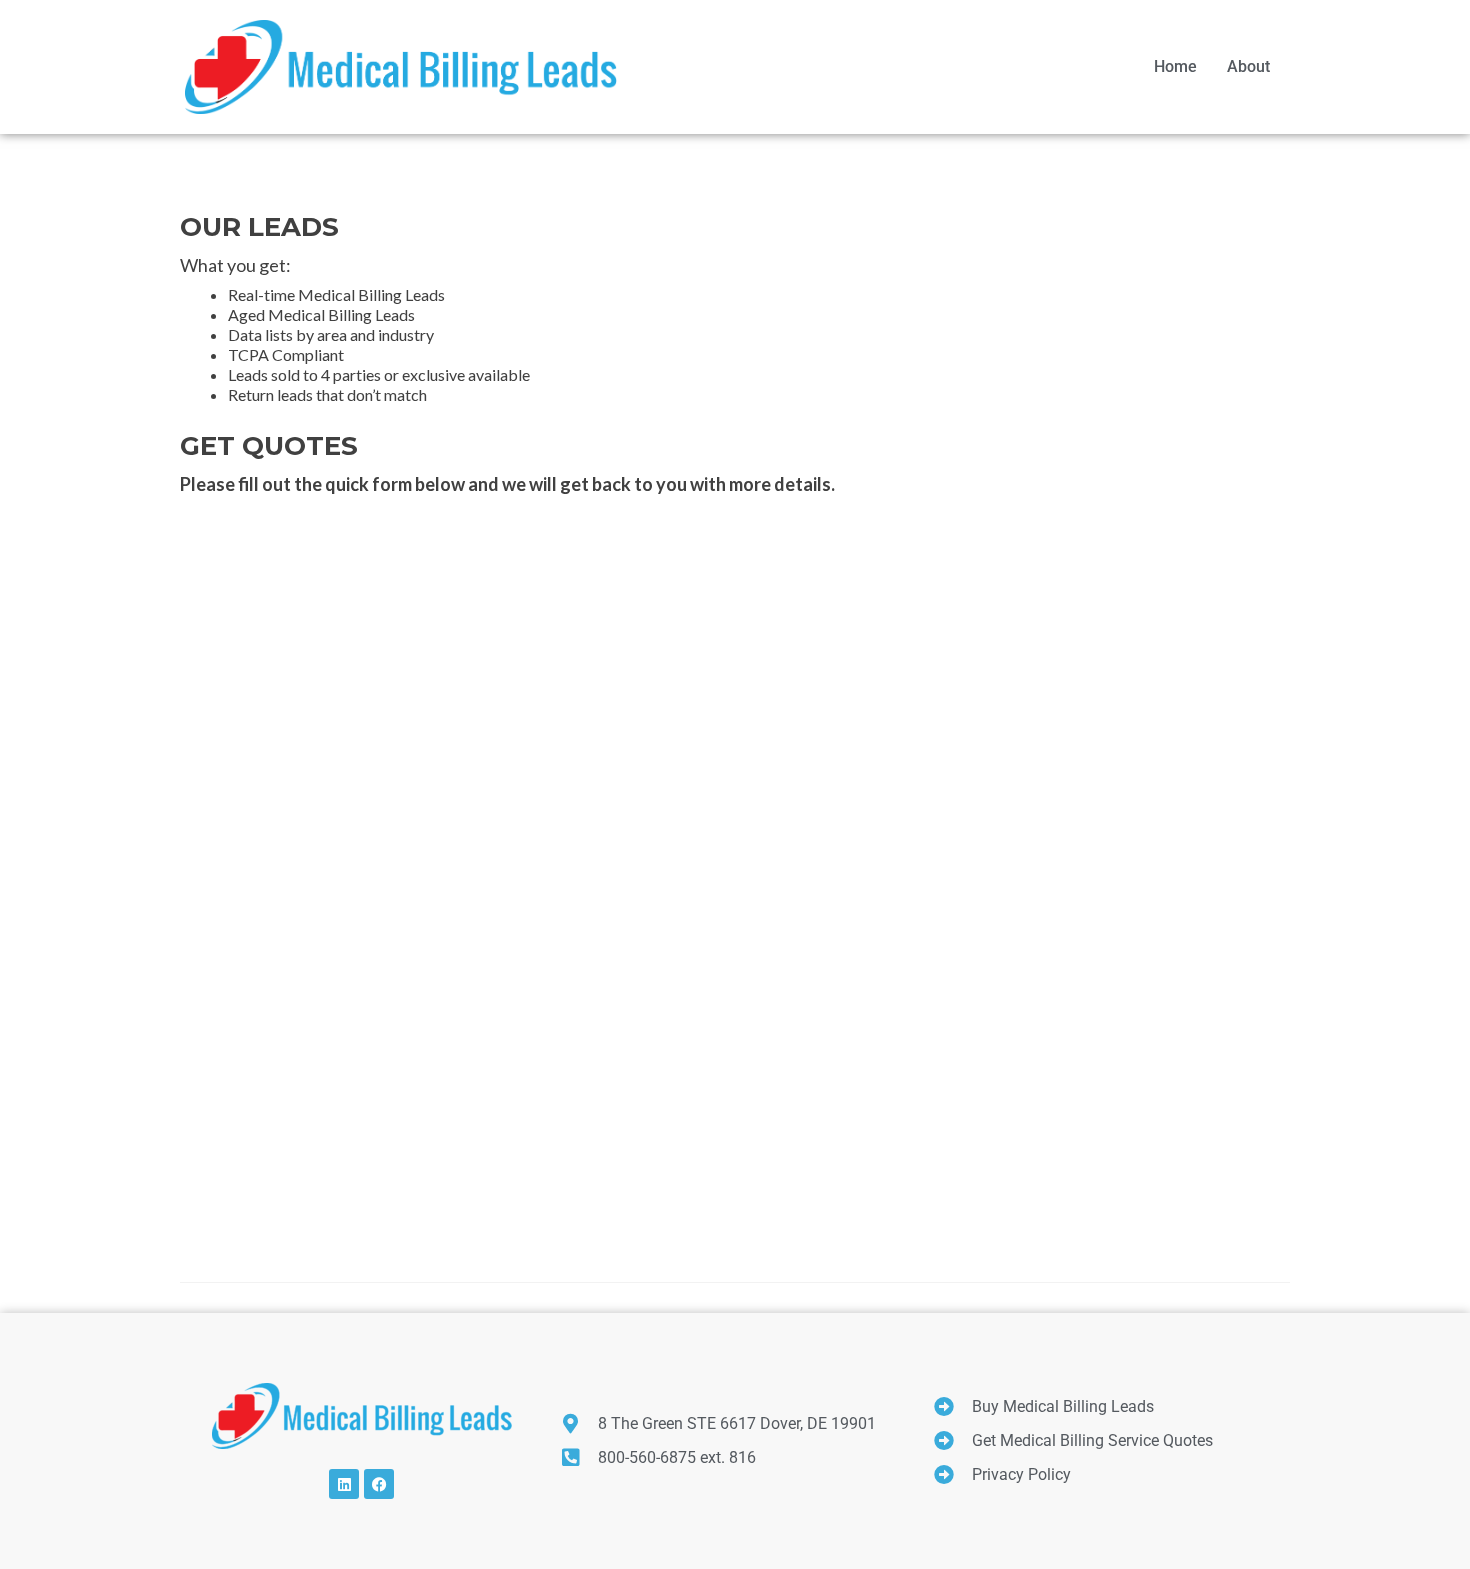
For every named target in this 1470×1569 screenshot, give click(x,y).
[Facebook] (379, 1484)
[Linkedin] (344, 1484)
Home (1175, 66)
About (1248, 66)
